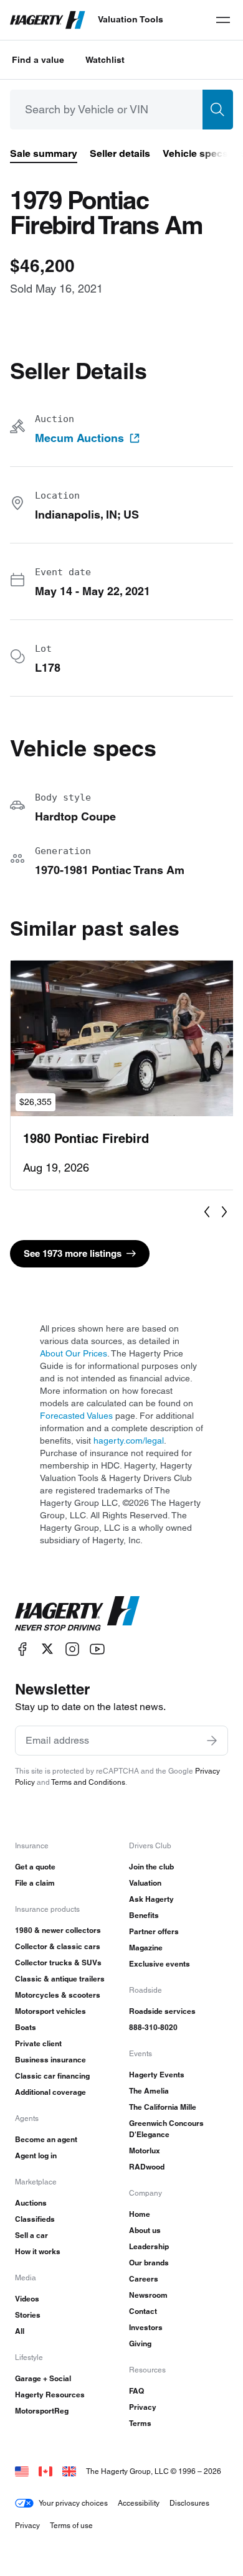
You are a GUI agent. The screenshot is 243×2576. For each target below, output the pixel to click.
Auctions (31, 2203)
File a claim (35, 1883)
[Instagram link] (72, 1649)
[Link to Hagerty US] (22, 2471)
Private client (38, 2043)
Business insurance (50, 2060)
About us (145, 2230)
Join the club (151, 1867)
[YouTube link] (97, 1649)
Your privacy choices (73, 2503)
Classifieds (35, 2219)
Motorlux (145, 2151)
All (20, 2331)
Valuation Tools (131, 19)
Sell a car (31, 2235)
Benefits (144, 1915)
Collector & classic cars (58, 1946)
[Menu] (223, 20)
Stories (28, 2315)
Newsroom (148, 2295)
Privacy (143, 2407)
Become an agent (46, 2139)
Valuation (145, 1883)
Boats (26, 2027)
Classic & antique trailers (60, 1979)
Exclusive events (160, 1964)
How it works (38, 2251)
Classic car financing (52, 2076)
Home (140, 2214)
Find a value (38, 60)
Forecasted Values (76, 1416)
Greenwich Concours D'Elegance (166, 2129)
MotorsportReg (42, 2411)
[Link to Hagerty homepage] (77, 1614)
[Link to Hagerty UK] (69, 2471)
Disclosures (189, 2503)
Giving (140, 2343)
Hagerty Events (157, 2075)
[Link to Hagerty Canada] (45, 2471)
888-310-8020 (153, 2027)
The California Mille (163, 2107)
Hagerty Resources (50, 2395)
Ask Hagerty (151, 1899)
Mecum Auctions (79, 438)
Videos (27, 2299)
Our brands (149, 2263)
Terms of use (71, 2525)
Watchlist (105, 60)
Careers (144, 2279)
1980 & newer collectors (58, 1930)
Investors (146, 2327)
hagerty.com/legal (129, 1441)
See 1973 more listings (73, 1253)
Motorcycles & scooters (58, 1995)
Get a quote (35, 1867)
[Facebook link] (22, 1649)
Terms (140, 2423)
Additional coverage (50, 2092)
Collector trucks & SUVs (58, 1963)
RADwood (147, 2167)
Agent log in (36, 2155)
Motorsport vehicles (50, 2011)
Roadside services (162, 2011)
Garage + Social (43, 2378)
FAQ (136, 2391)
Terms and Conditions (88, 1782)
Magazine (146, 1948)
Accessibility (139, 2503)
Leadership (149, 2246)
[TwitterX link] (47, 1649)
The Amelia (149, 2091)
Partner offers (154, 1931)
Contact (143, 2311)
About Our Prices (74, 1353)
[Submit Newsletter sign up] (212, 1741)
